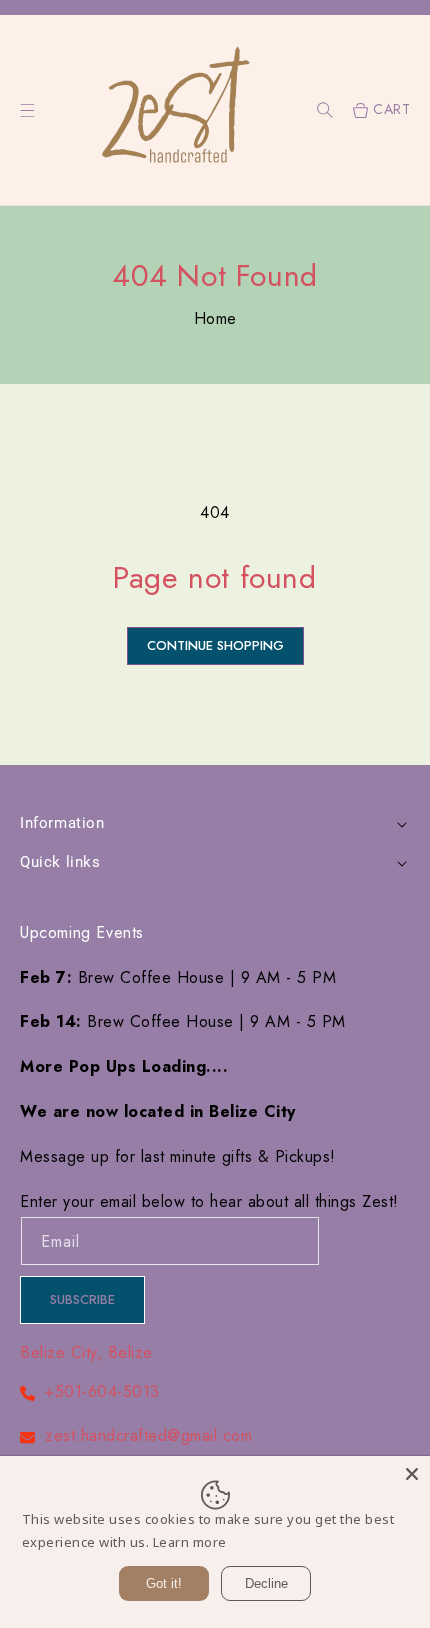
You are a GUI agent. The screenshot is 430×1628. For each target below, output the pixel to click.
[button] (325, 110)
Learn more (190, 1542)
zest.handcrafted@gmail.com (148, 1435)
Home (215, 318)
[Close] (412, 1474)
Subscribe (82, 1299)
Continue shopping (215, 645)
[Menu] (27, 110)
